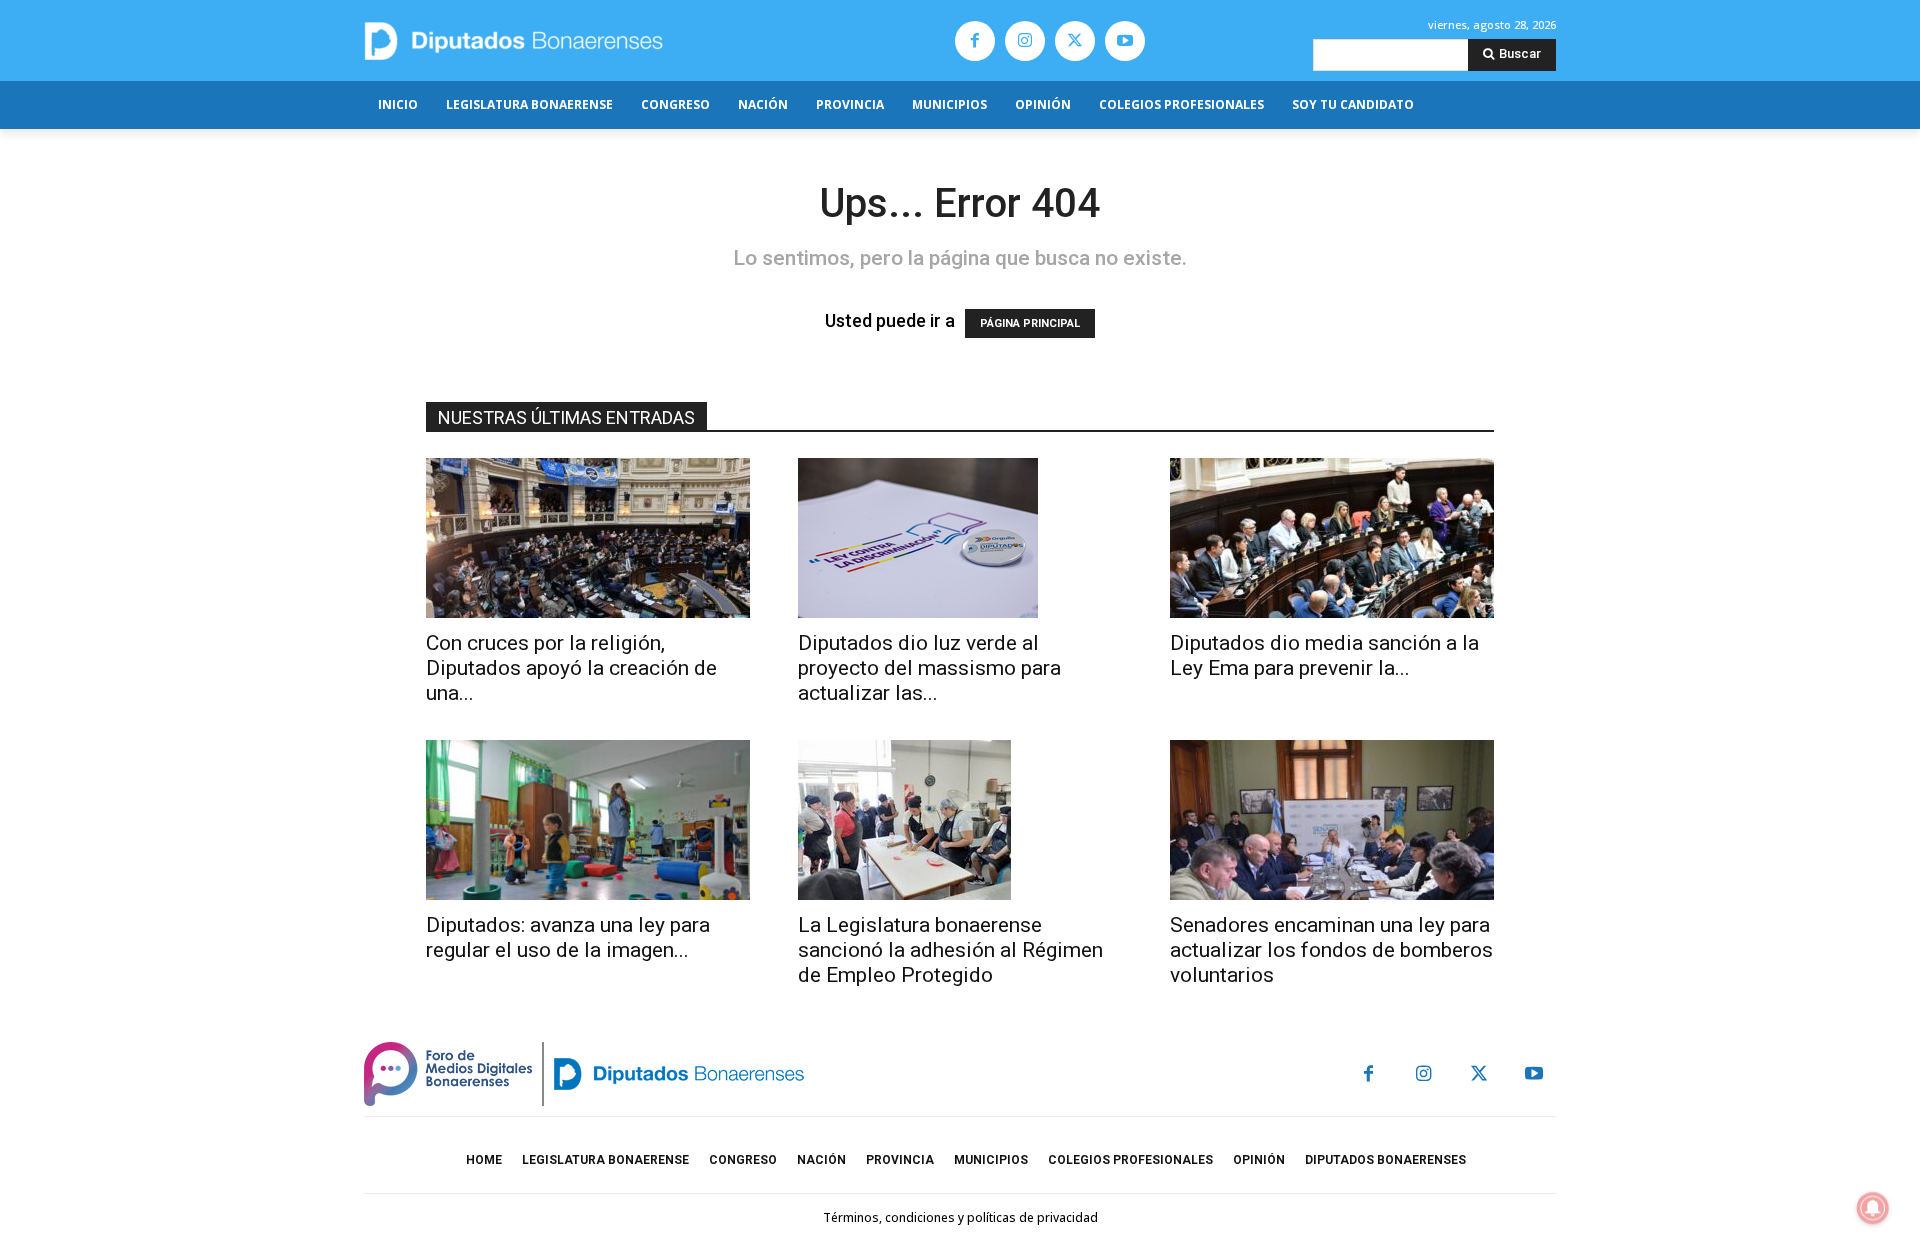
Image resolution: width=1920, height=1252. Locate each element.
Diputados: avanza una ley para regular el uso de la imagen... (568, 937)
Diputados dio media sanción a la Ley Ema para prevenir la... (1324, 655)
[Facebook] (975, 41)
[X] (1075, 41)
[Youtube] (1125, 41)
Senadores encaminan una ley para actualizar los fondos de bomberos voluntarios (1331, 950)
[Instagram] (1025, 41)
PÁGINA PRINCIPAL (1030, 323)
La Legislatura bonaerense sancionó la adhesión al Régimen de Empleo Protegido (950, 950)
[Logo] (607, 40)
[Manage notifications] (1873, 1208)
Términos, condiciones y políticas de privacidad (960, 1217)
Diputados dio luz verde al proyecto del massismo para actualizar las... (929, 668)
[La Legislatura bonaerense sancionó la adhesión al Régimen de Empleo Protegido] (960, 820)
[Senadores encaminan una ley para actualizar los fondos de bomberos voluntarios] (1332, 820)
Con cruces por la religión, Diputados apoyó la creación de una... (571, 668)
